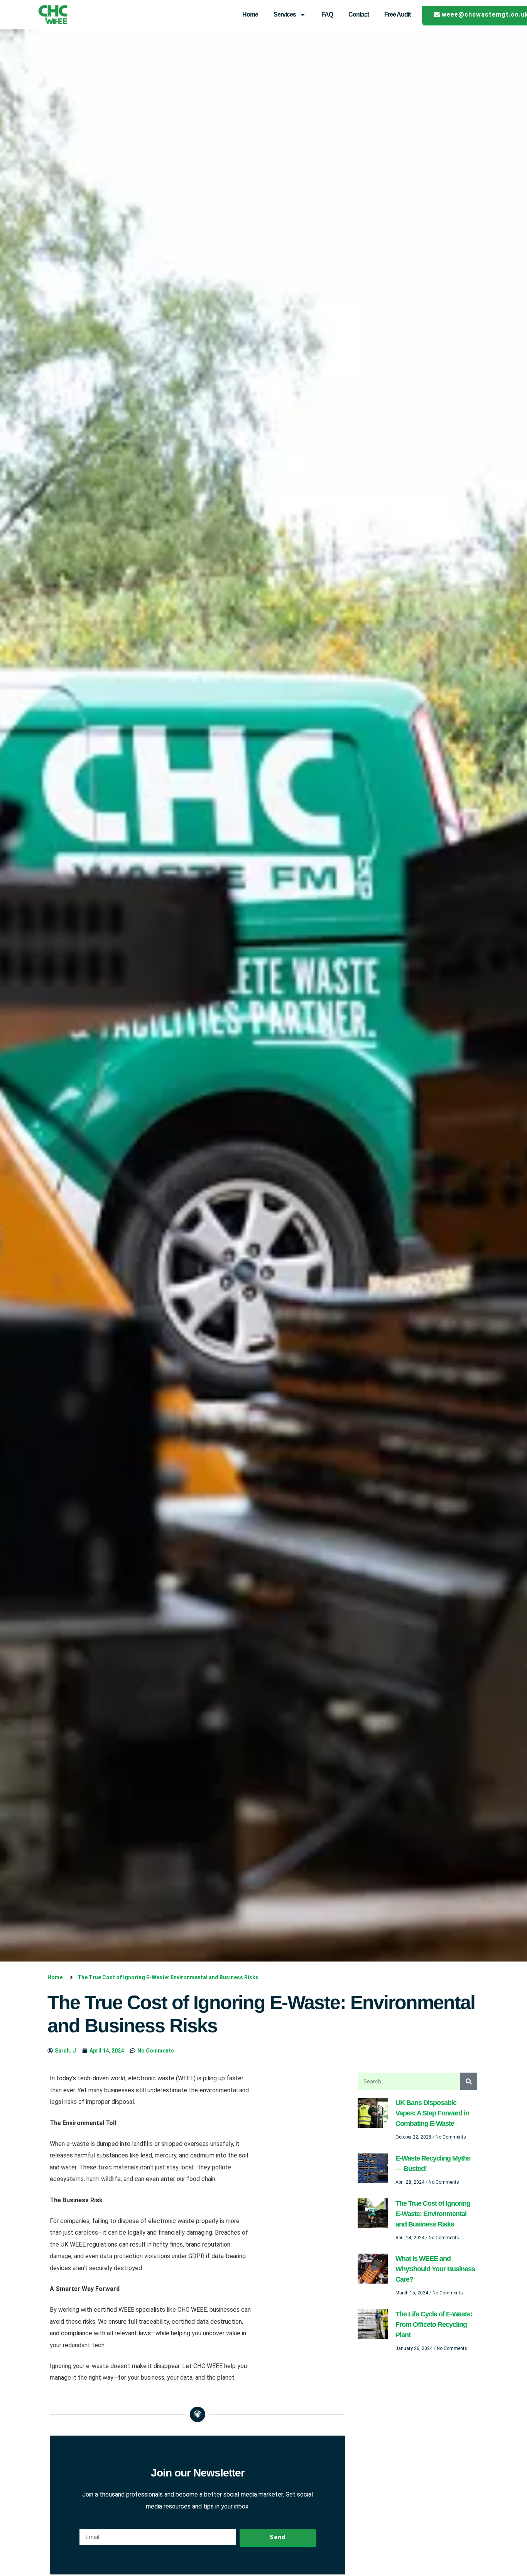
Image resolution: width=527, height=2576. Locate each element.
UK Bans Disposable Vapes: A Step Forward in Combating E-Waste (432, 2113)
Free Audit (397, 14)
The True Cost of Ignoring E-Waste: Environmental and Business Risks (433, 2214)
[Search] (469, 2081)
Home (250, 14)
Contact (359, 14)
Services (285, 14)
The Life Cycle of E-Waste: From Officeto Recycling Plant (434, 2324)
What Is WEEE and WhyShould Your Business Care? (435, 2269)
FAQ (327, 14)
